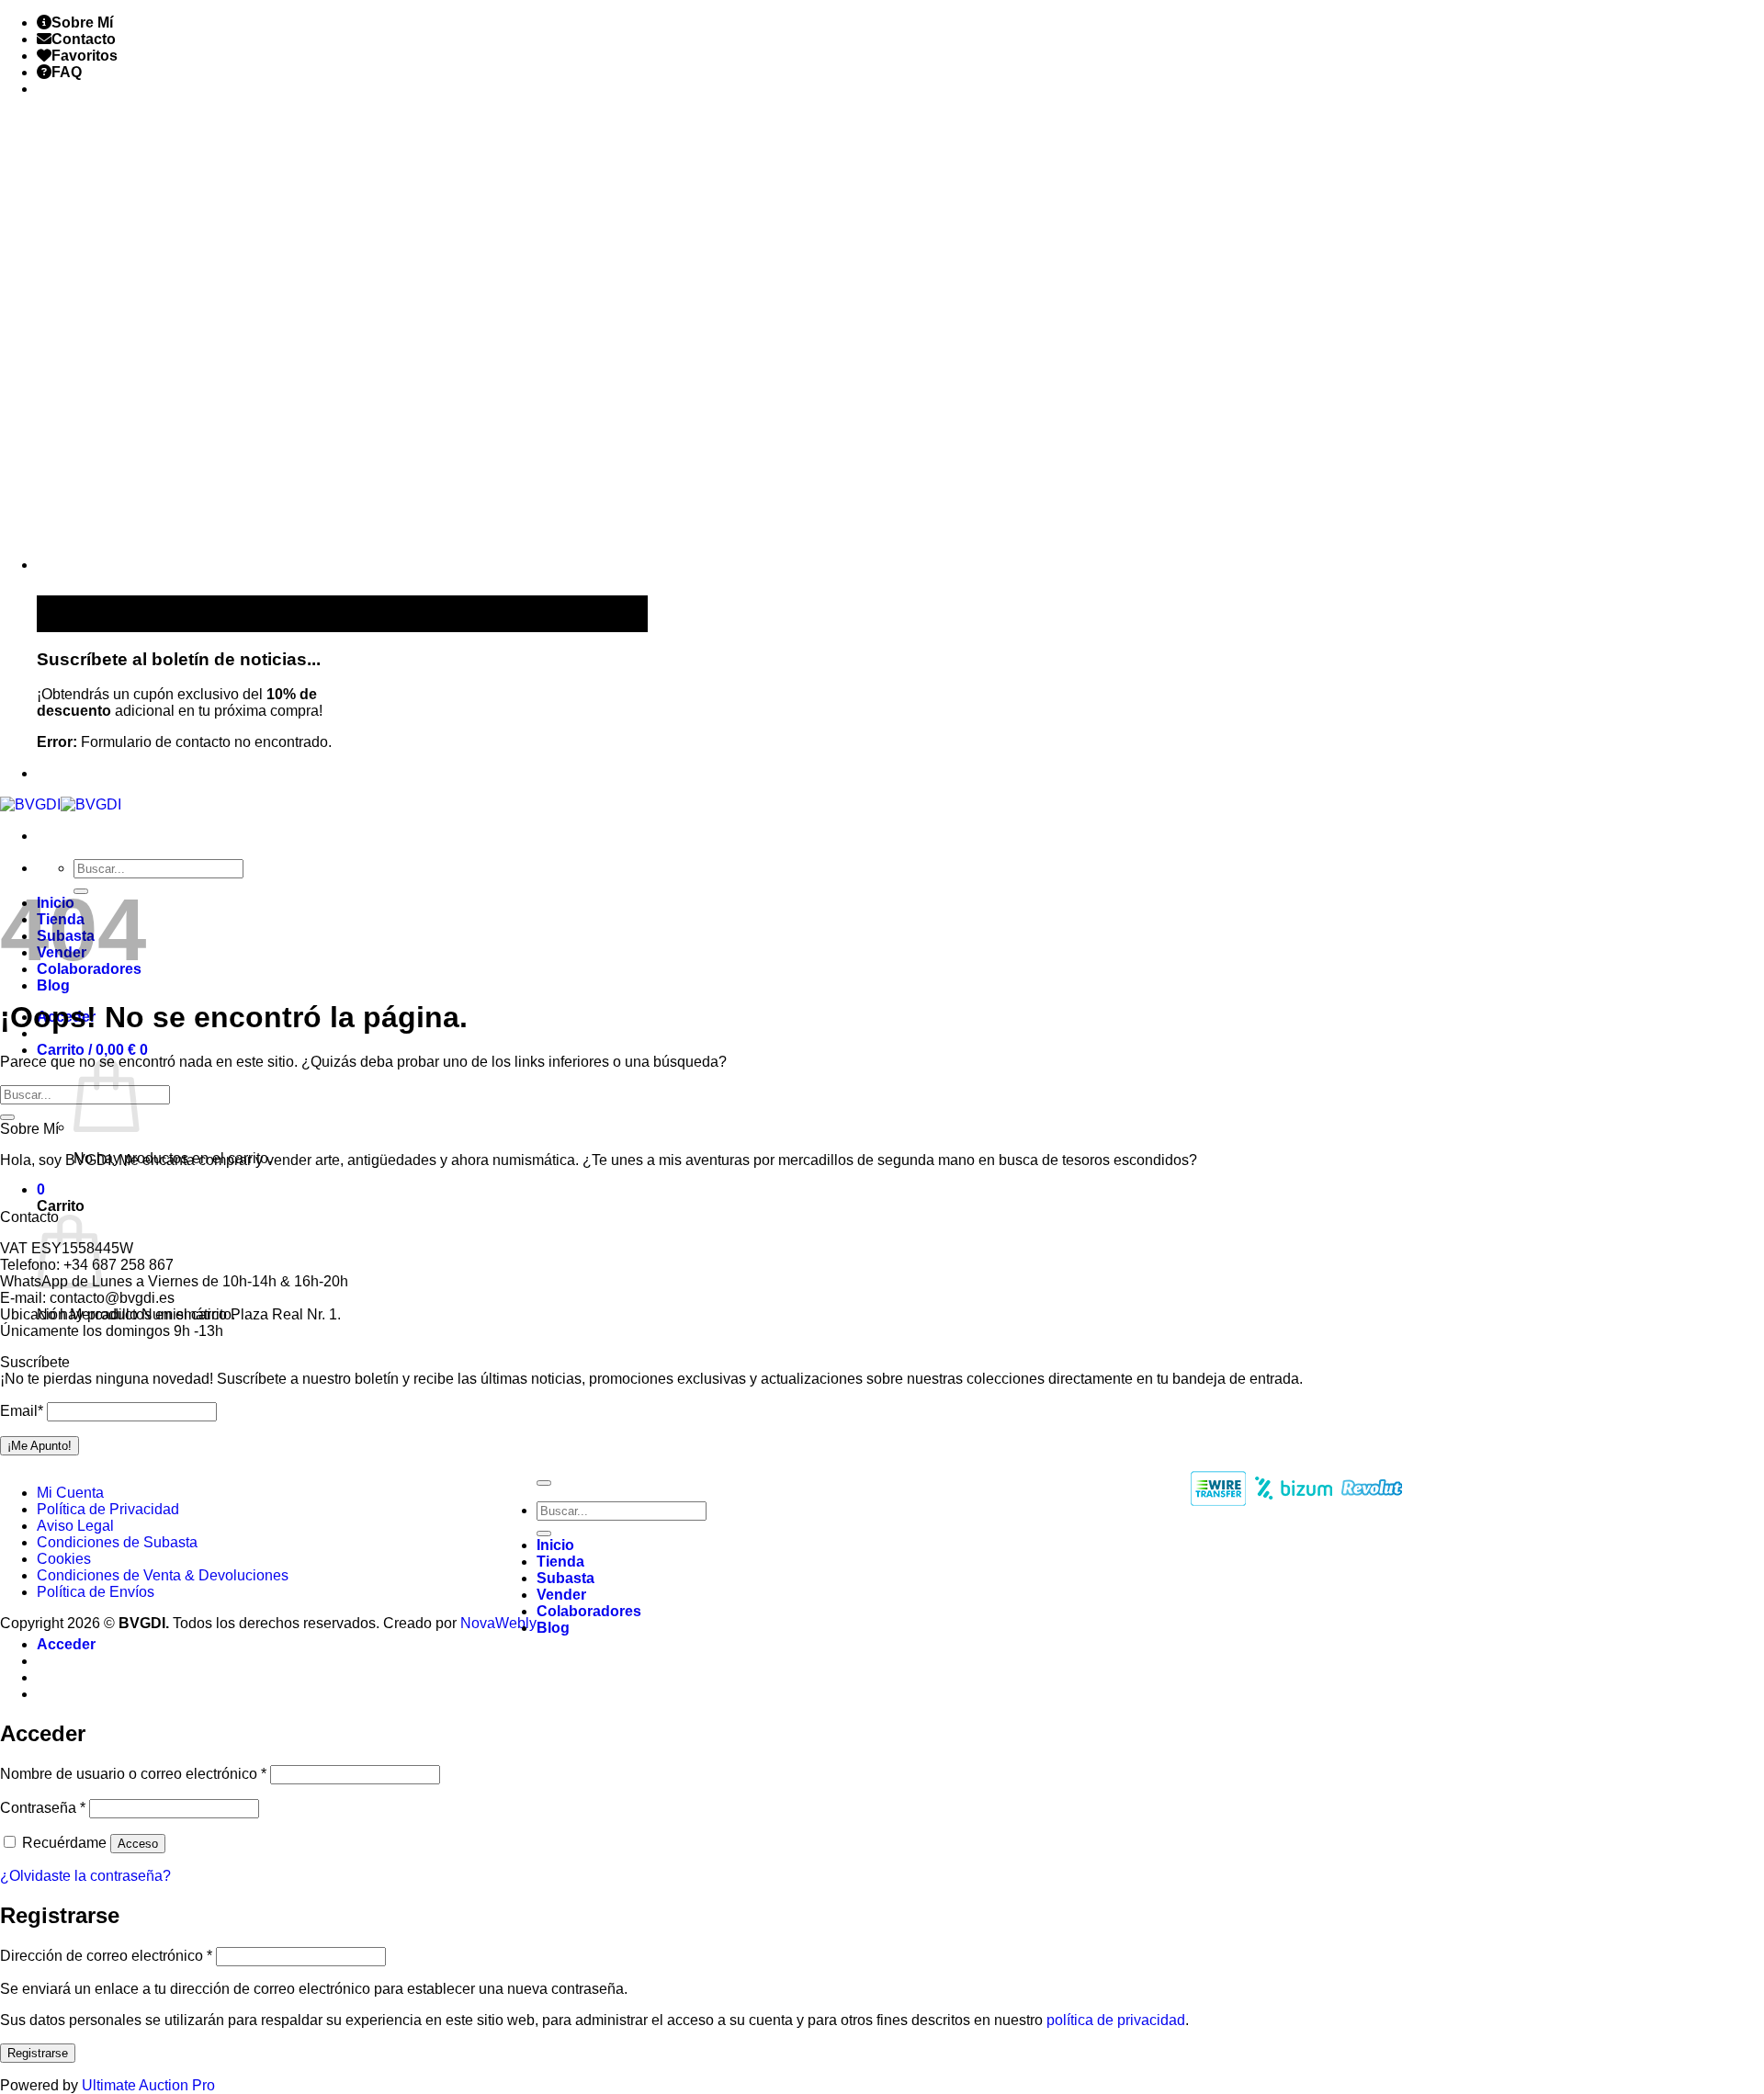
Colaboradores (589, 1611)
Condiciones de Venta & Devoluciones (163, 1575)
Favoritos (85, 56)
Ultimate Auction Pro (148, 2085)
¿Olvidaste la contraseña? (85, 1876)
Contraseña (43, 1808)
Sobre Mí (82, 23)
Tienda (560, 1562)
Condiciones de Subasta (117, 1542)
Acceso (138, 1844)
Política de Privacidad (108, 1509)
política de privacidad (1116, 2020)
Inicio (555, 1545)
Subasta (565, 1578)
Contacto (84, 39)
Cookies (64, 1559)
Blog (53, 985)
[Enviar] (7, 1117)
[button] (92, 1050)
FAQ (67, 72)
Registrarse (38, 2053)
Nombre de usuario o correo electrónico (133, 1774)
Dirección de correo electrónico (106, 1956)
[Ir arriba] (544, 1483)
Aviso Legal (75, 1526)
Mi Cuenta (70, 1493)
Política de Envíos (96, 1592)
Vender (561, 1595)
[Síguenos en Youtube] (55, 773)
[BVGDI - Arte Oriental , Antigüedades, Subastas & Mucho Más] (61, 804)
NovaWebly (498, 1623)
